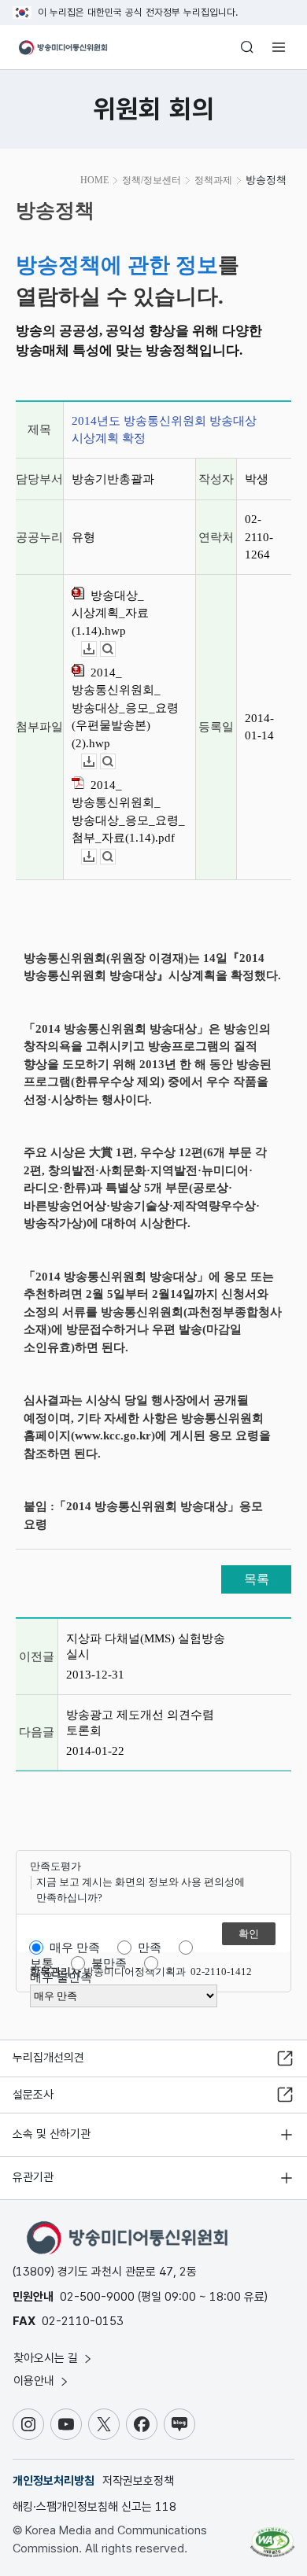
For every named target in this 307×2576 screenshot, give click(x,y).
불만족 (109, 1963)
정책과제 (213, 180)
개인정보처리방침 (54, 2481)
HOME (94, 180)
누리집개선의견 (48, 2058)
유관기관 (33, 2177)
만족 (150, 1948)
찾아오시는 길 (47, 2358)
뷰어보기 (115, 649)
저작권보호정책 (138, 2481)
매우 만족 (75, 1948)
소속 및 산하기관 (52, 2134)
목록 (257, 1579)
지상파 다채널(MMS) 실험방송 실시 (146, 1646)
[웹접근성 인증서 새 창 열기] (272, 2536)
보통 (42, 1963)
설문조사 (33, 2095)
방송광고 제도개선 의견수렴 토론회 (140, 1723)
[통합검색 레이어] (247, 47)
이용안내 (35, 2381)
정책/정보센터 (152, 180)
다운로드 (96, 649)
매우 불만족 (61, 1977)
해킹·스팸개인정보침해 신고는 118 (94, 2507)
